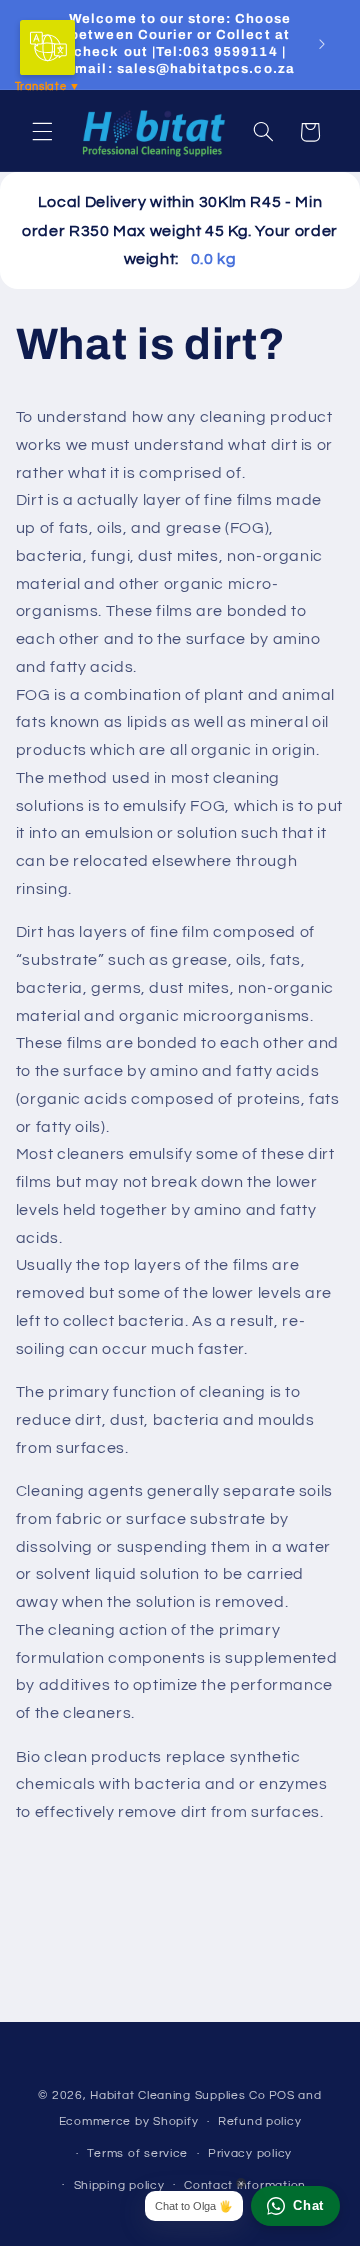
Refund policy (260, 2121)
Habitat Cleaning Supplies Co (178, 2095)
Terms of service (137, 2153)
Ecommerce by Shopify (129, 2121)
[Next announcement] (322, 44)
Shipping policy (119, 2185)
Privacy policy (250, 2153)
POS (282, 2095)
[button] (42, 132)
